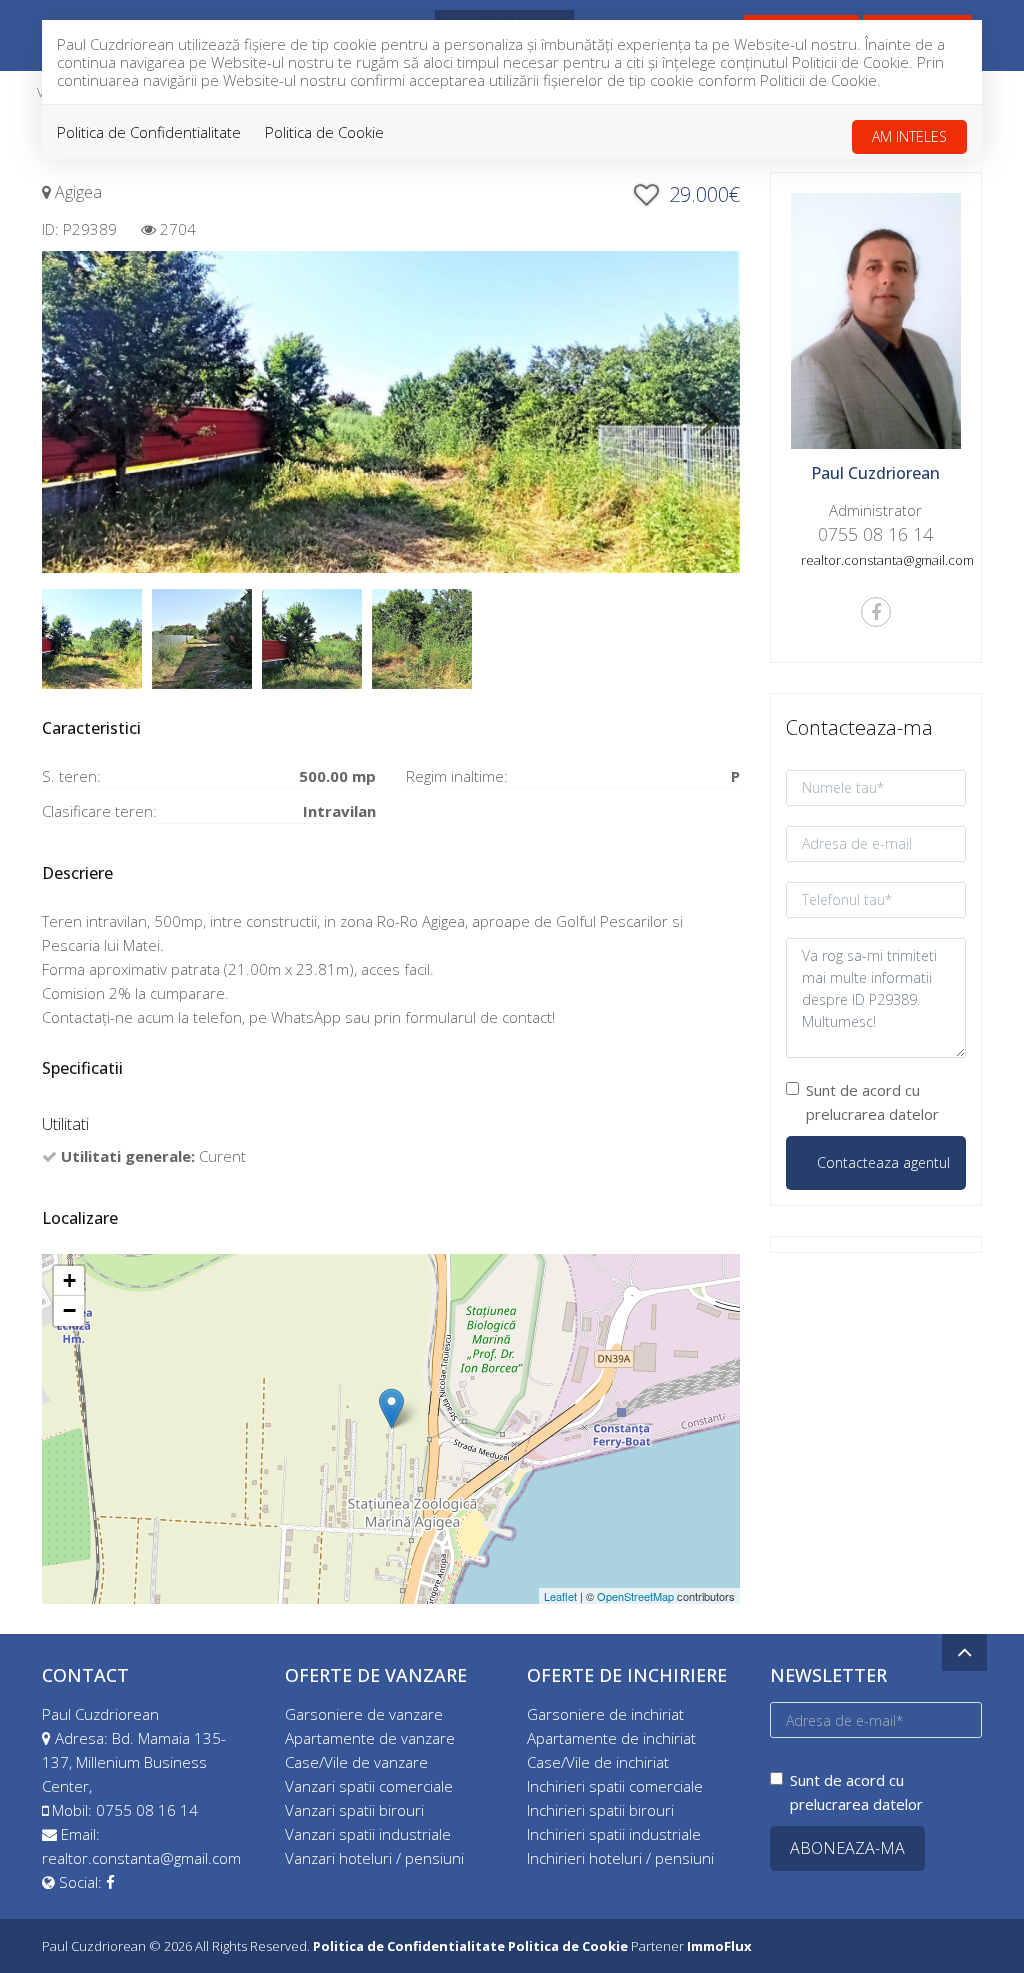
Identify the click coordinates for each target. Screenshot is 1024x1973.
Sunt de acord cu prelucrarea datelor (872, 1102)
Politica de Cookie (324, 132)
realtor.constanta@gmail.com (141, 1858)
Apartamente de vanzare (370, 1738)
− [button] (69, 1310)
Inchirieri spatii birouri (600, 1810)
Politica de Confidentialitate (149, 132)
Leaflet (560, 1596)
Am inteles (909, 136)
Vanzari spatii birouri (354, 1810)
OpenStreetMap (635, 1596)
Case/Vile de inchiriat (598, 1762)
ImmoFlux (719, 1946)
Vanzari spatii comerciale (369, 1786)
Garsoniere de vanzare (364, 1714)
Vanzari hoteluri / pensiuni (374, 1858)
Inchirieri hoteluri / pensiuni (620, 1858)
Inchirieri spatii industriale (614, 1834)
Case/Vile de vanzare (356, 1762)
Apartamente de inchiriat (611, 1738)
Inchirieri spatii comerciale (615, 1786)
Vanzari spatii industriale (368, 1834)
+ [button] (69, 1280)
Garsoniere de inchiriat (605, 1714)
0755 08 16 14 (147, 1810)
